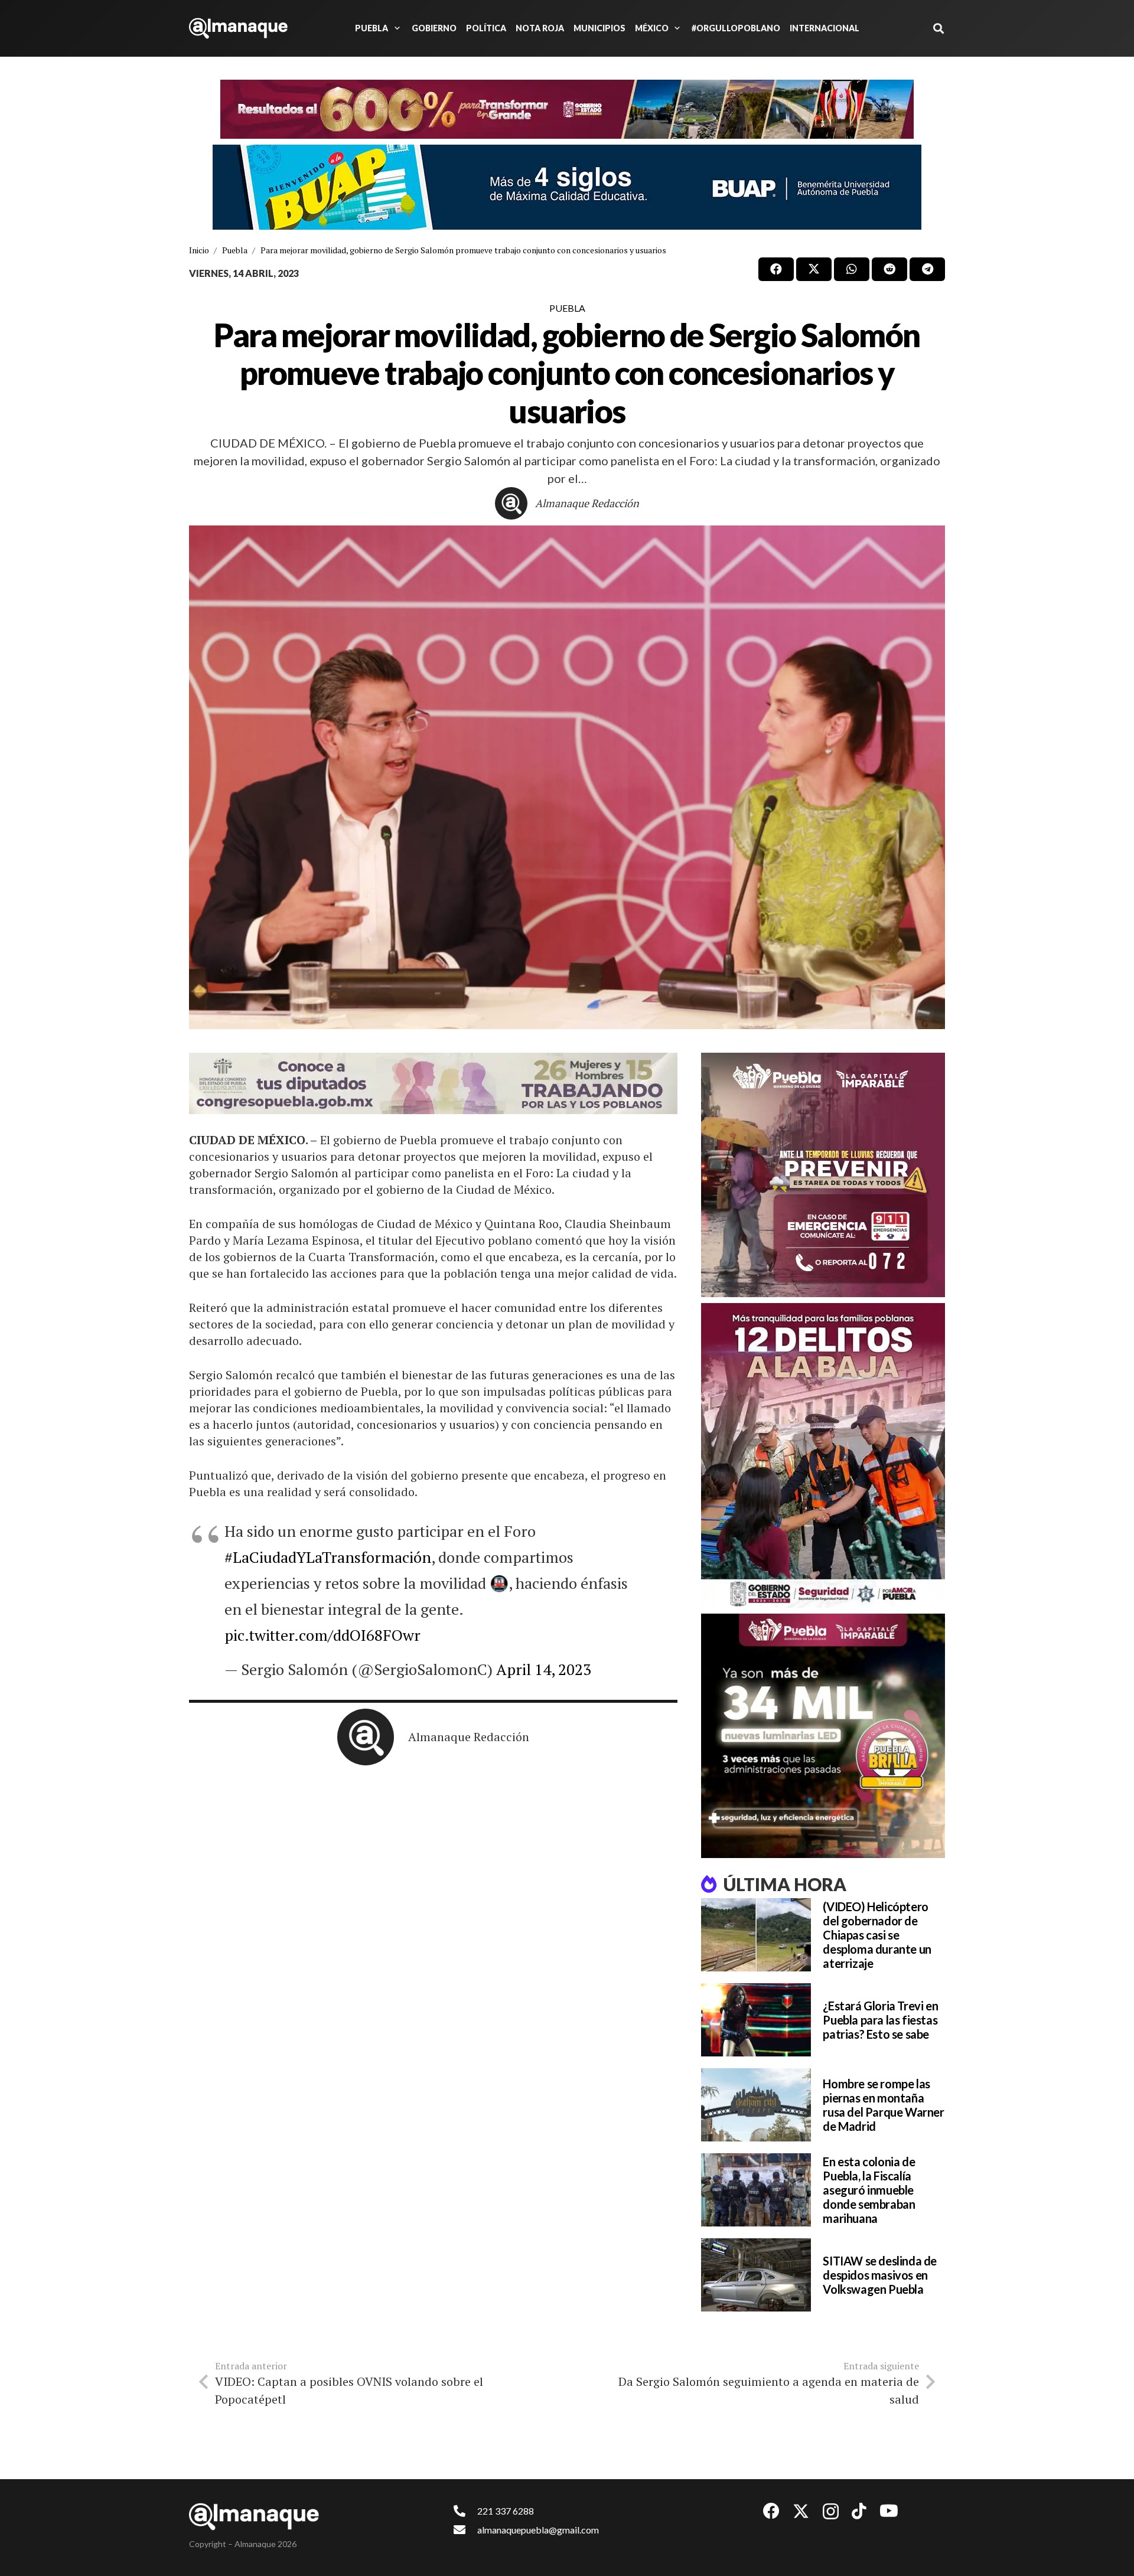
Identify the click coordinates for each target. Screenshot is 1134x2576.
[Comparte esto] (776, 269)
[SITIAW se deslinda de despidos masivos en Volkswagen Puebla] (756, 2275)
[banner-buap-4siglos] (567, 187)
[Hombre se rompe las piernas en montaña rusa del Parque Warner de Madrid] (756, 2105)
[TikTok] (859, 2511)
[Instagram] (831, 2512)
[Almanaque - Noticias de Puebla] (238, 28)
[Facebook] (771, 2511)
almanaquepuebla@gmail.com (538, 2530)
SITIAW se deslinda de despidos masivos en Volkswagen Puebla (880, 2275)
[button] (395, 28)
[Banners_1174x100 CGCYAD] (567, 109)
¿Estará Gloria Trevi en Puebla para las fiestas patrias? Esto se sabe (880, 2020)
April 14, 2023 (544, 1669)
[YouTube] (889, 2511)
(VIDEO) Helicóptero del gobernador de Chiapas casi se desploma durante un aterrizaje (877, 1935)
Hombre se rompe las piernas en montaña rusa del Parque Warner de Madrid (883, 2105)
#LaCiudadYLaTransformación (328, 1557)
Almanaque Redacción (587, 503)
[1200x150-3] (433, 1083)
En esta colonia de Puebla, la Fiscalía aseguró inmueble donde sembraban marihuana (869, 2190)
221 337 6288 (506, 2511)
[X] (801, 2511)
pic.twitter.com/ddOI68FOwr (322, 1635)
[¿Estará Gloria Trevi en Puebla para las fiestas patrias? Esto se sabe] (756, 2020)
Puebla (567, 308)
